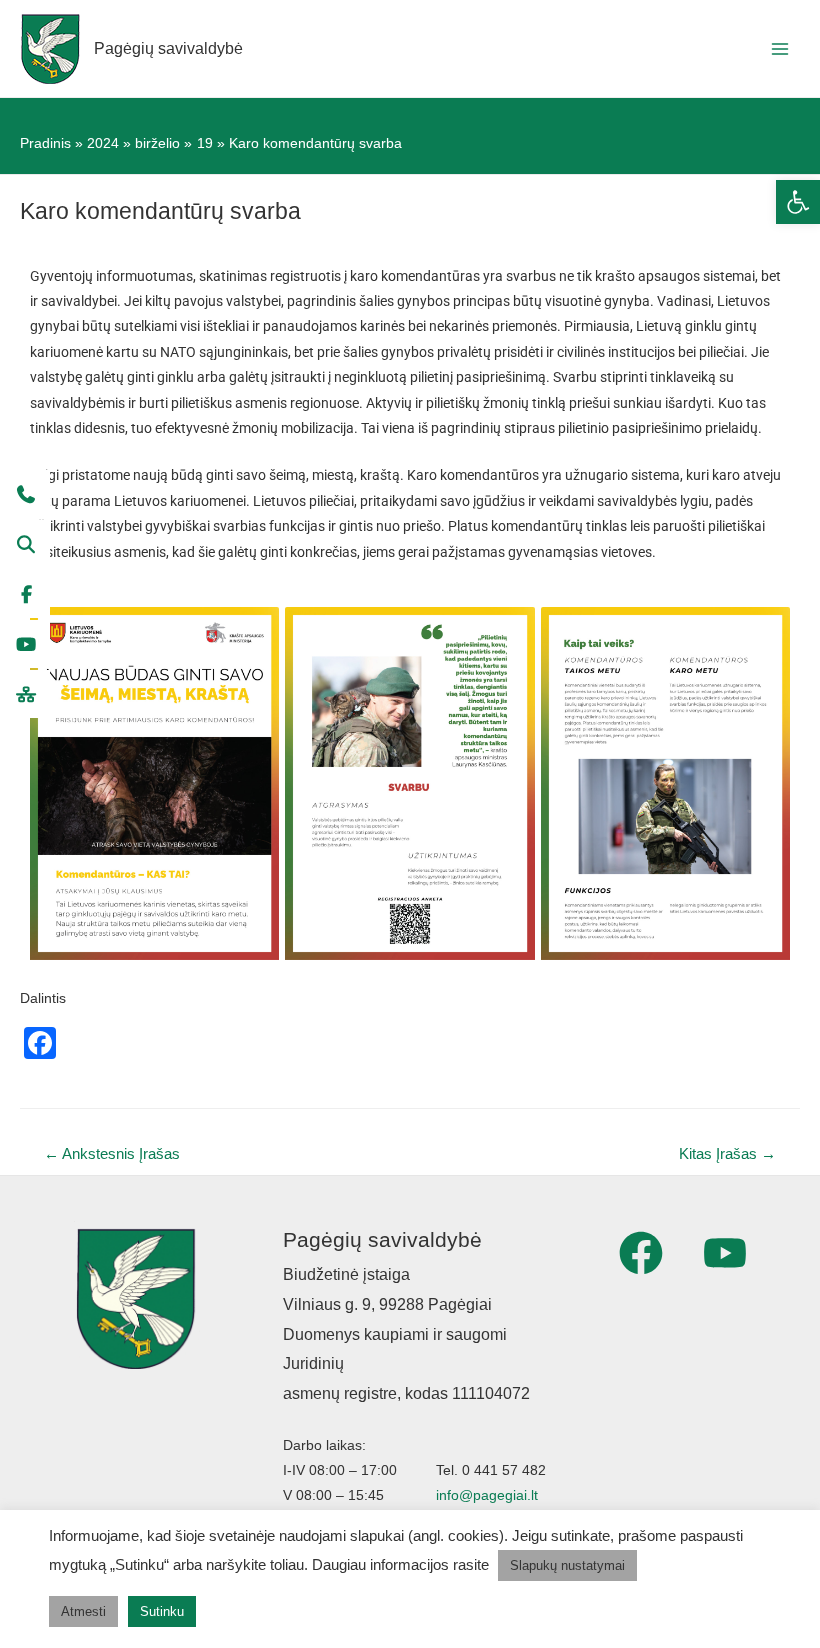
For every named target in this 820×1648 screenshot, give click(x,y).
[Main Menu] (780, 48)
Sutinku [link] (162, 1611)
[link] (798, 202)
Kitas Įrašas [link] (727, 1154)
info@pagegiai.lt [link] (487, 1495)
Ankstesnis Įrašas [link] (112, 1154)
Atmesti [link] (83, 1611)
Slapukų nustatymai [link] (567, 1565)
